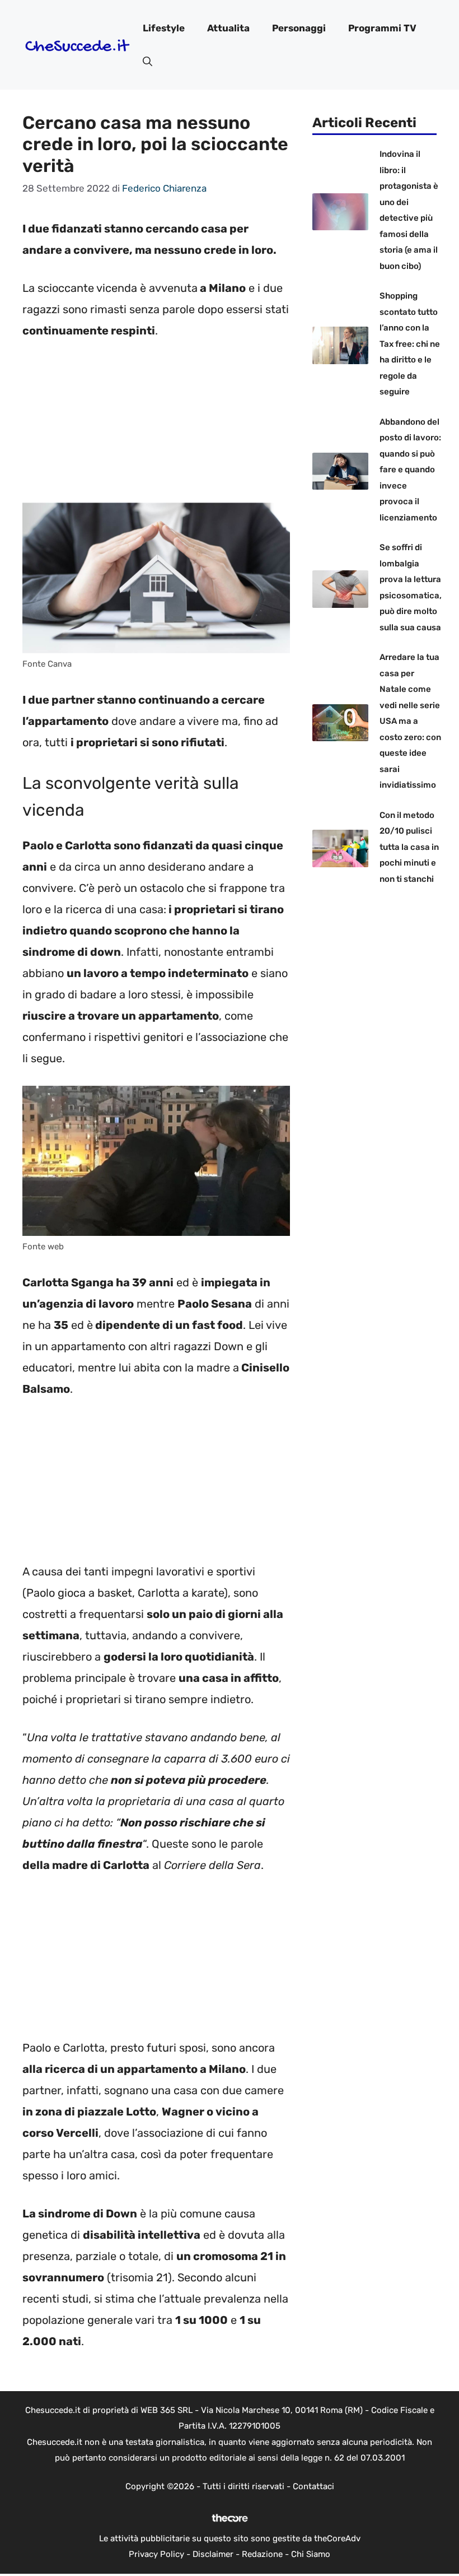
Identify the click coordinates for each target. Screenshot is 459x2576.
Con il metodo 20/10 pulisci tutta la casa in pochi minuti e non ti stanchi (409, 847)
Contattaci (313, 2486)
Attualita (228, 28)
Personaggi (299, 28)
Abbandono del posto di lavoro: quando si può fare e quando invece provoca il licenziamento (410, 470)
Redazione (262, 2554)
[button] (147, 62)
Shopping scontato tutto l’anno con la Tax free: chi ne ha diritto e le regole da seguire (410, 344)
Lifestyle (164, 28)
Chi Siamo (311, 2554)
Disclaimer (213, 2554)
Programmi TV (382, 28)
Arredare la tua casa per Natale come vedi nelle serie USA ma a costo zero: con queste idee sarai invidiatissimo (410, 721)
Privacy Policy (156, 2554)
